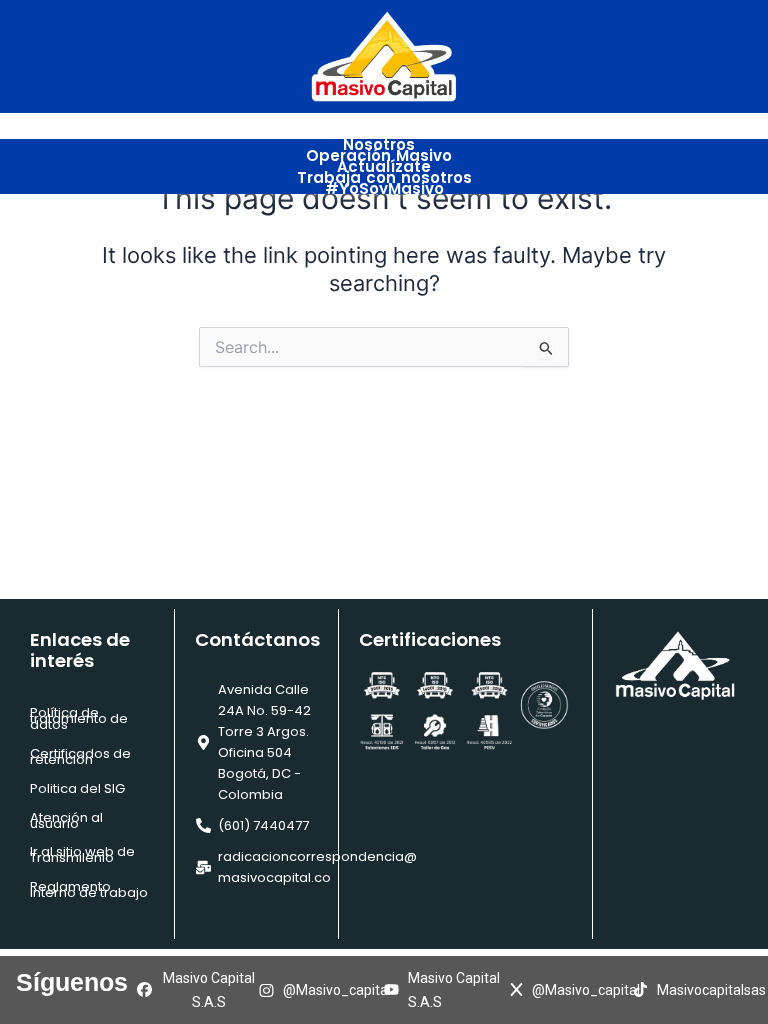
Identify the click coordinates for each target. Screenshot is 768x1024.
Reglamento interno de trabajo (89, 889)
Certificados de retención (80, 756)
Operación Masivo (379, 155)
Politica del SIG (77, 788)
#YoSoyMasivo (384, 188)
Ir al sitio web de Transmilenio (82, 854)
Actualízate (384, 166)
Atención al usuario (66, 820)
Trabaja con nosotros (384, 177)
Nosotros (379, 144)
